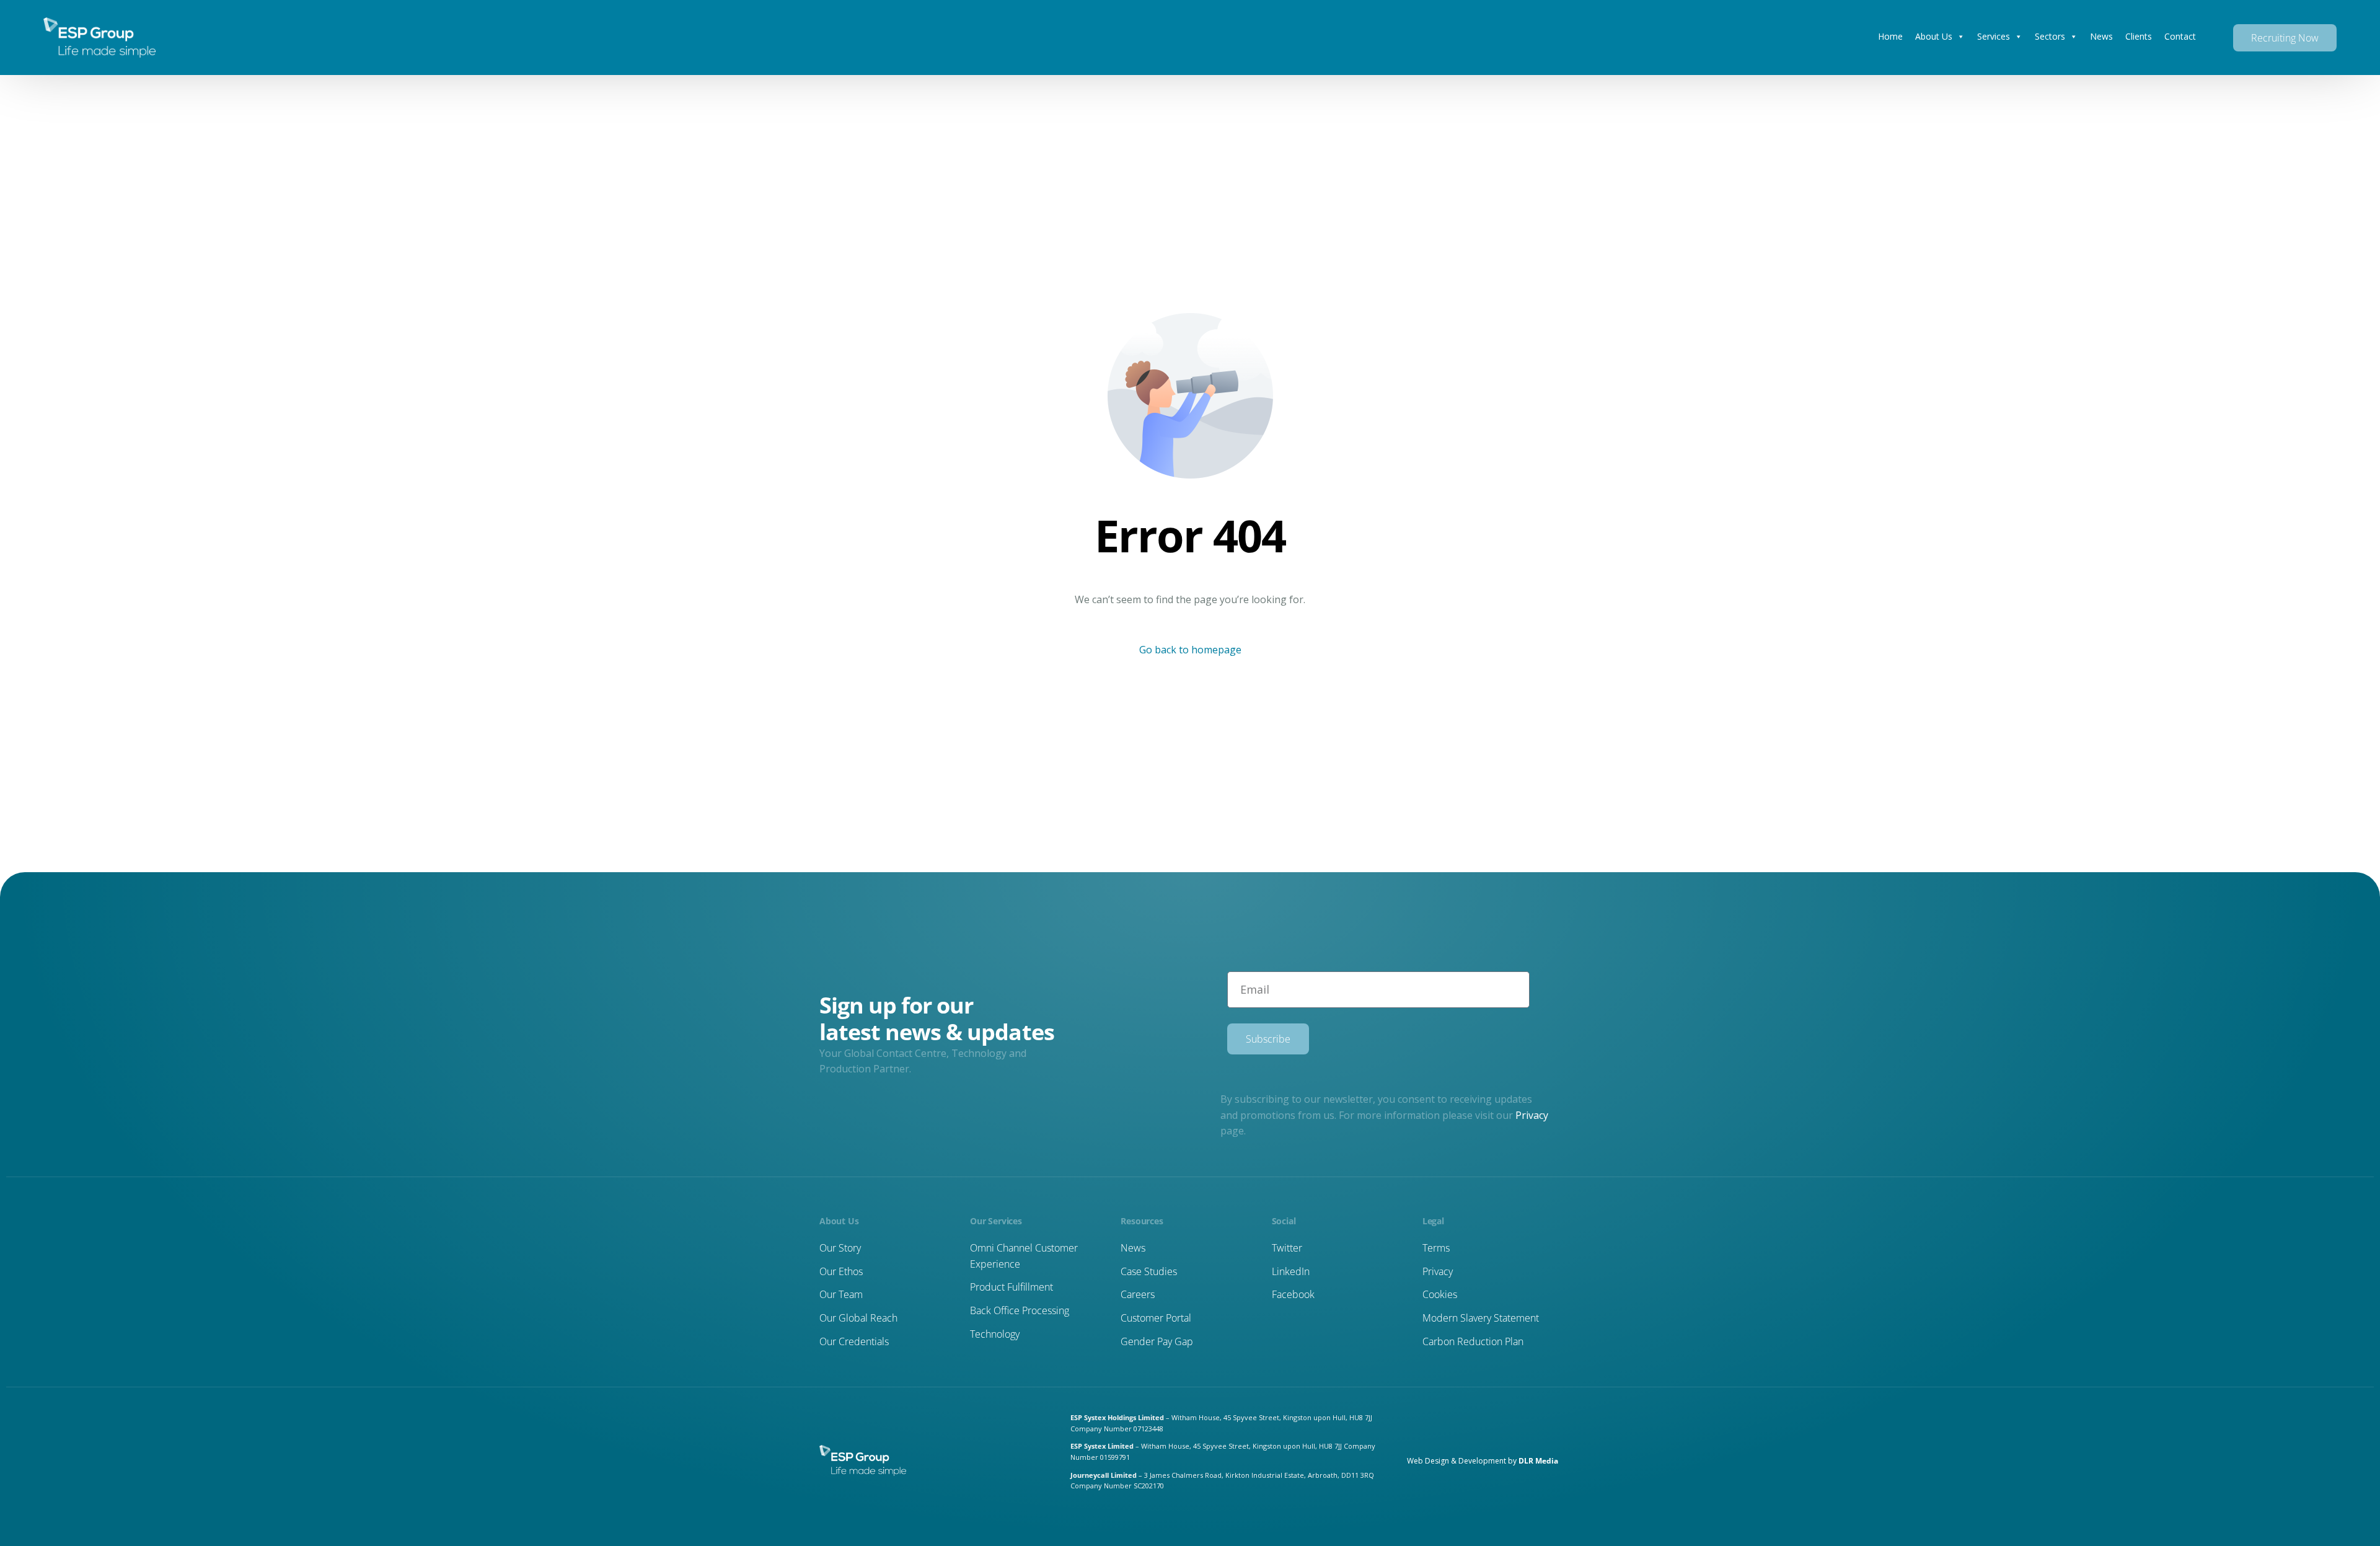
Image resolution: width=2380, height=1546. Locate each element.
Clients (2139, 36)
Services (1994, 36)
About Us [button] (1934, 36)
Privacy (1532, 1115)
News (2101, 36)
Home (1890, 36)
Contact (2180, 36)
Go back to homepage (1190, 650)
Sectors (2050, 36)
